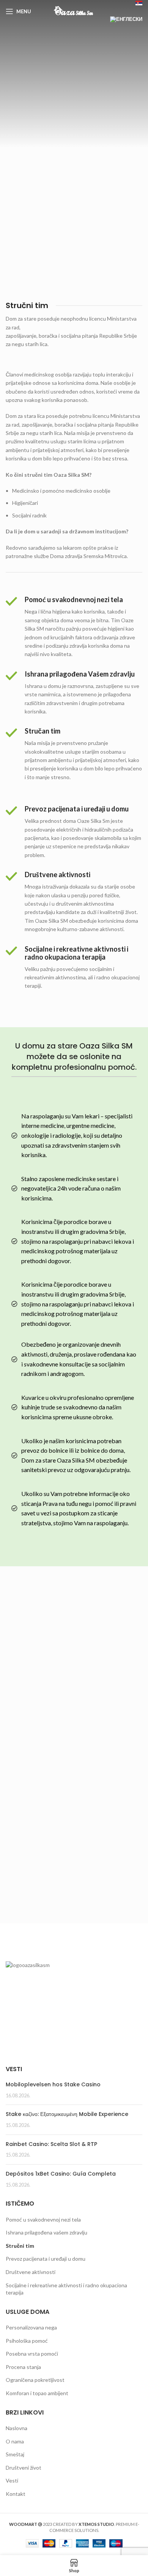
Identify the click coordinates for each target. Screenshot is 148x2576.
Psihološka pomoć (27, 2341)
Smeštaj (15, 2454)
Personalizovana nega (31, 2327)
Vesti (12, 2480)
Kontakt (16, 2494)
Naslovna (17, 2428)
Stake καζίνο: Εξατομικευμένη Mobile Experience (67, 2114)
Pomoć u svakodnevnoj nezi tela (43, 2219)
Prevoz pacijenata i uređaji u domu (46, 2259)
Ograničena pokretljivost (35, 2380)
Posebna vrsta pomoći (32, 2354)
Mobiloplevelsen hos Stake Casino (53, 2084)
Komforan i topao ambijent (37, 2393)
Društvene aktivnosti (31, 2272)
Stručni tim (20, 2246)
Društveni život (24, 2468)
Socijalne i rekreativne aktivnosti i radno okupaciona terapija (66, 2289)
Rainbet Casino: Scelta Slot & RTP (51, 2144)
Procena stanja (23, 2367)
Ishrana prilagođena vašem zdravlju (46, 2232)
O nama (15, 2441)
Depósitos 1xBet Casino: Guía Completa (61, 2174)
